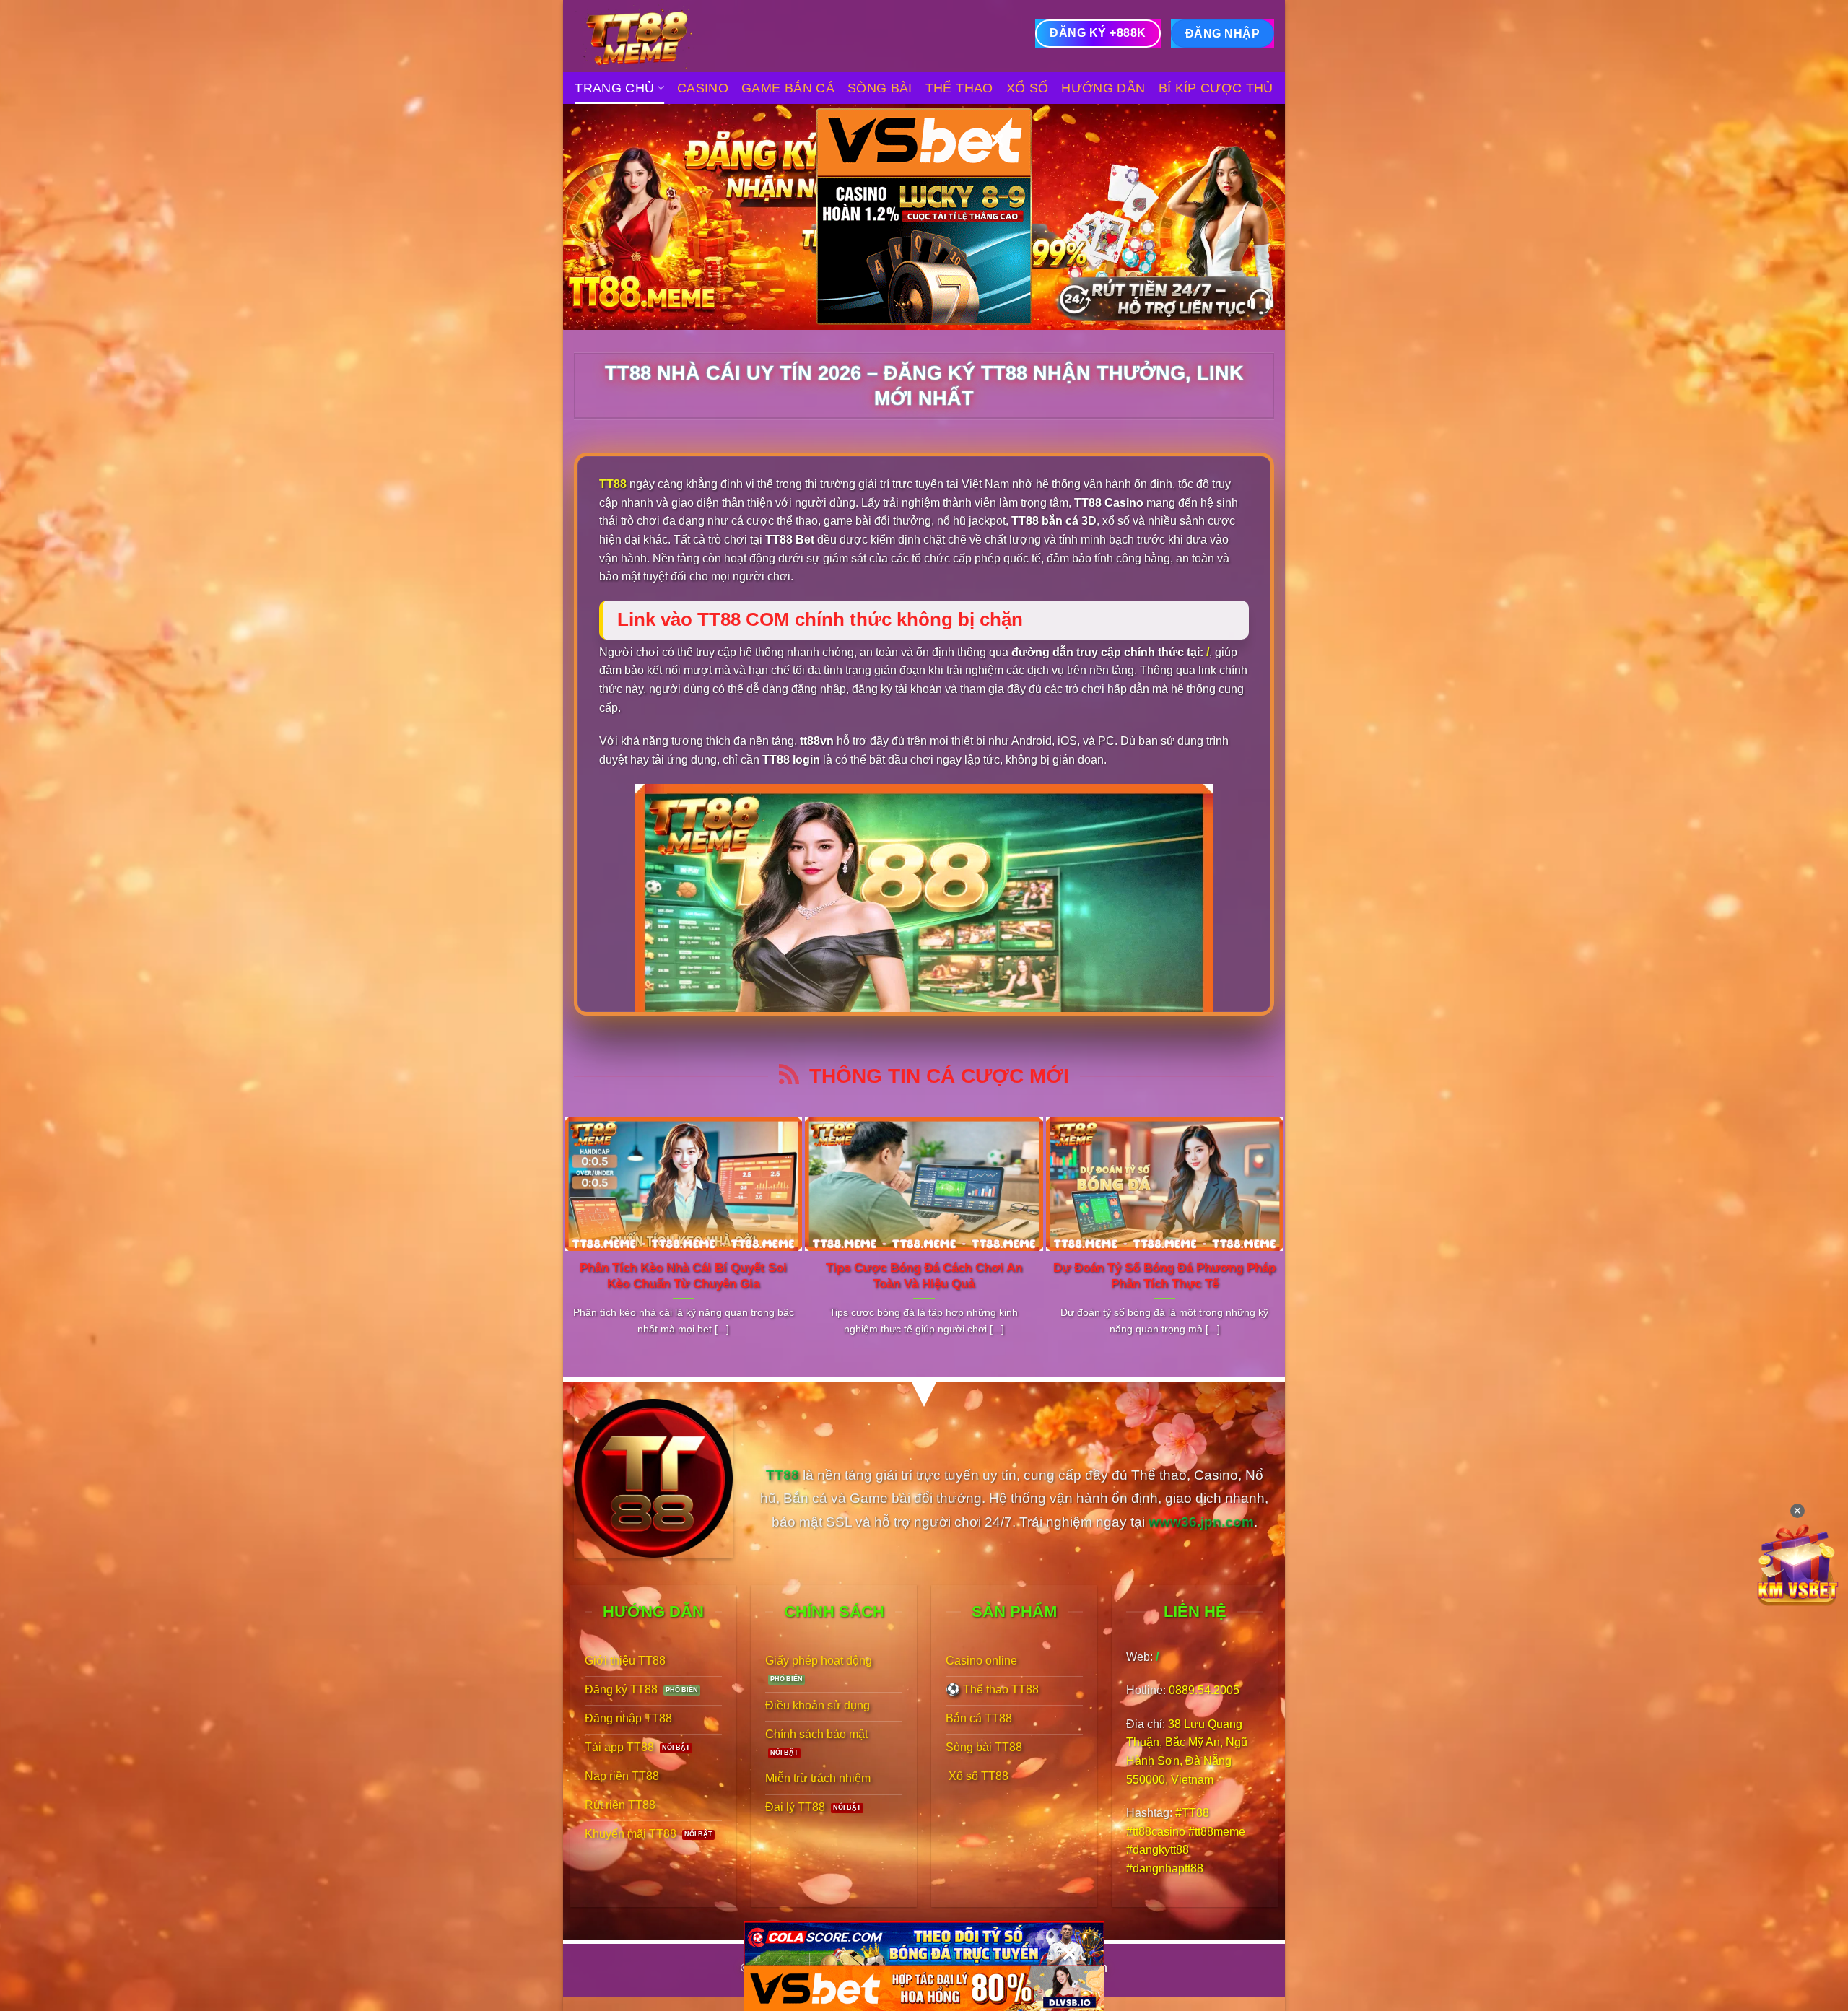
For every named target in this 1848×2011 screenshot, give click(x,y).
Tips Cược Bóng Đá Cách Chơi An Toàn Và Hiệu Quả (924, 1276)
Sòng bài (880, 88)
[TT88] (646, 36)
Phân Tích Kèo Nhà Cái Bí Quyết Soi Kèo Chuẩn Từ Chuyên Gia (683, 1276)
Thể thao (959, 88)
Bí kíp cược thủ (1216, 88)
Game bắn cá (788, 88)
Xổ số (1028, 88)
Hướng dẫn (1103, 88)
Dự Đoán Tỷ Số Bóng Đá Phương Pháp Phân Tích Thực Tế (1164, 1276)
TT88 (613, 484)
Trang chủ (614, 88)
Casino (703, 88)
